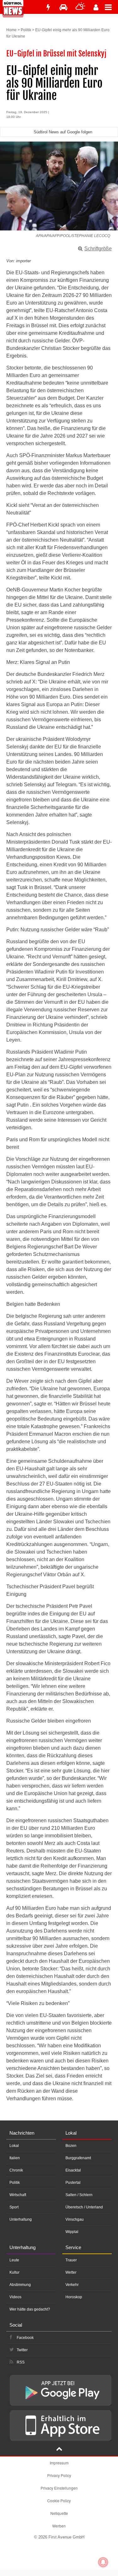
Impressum (59, 2463)
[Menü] (111, 7)
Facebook (25, 2338)
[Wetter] (80, 7)
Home (11, 30)
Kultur (14, 2272)
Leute (14, 2260)
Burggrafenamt (78, 2158)
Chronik (16, 2170)
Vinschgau (75, 2219)
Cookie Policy (59, 2500)
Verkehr (72, 2285)
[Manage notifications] (103, 2562)
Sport (14, 2207)
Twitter (22, 2350)
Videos (15, 2297)
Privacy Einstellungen (59, 2488)
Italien (15, 2158)
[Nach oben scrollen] (59, 2450)
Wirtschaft (18, 2195)
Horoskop (74, 2297)
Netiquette (59, 2513)
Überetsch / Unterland (84, 2207)
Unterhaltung (21, 2219)
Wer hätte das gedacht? (30, 2309)
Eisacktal (73, 2170)
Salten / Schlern (79, 2195)
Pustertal (73, 2183)
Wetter (71, 2272)
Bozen (71, 2146)
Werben (59, 2526)
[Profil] (96, 7)
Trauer (71, 2260)
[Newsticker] (48, 7)
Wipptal (72, 2232)
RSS (21, 2362)
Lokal (14, 2146)
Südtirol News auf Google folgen (63, 132)
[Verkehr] (63, 7)
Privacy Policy (59, 2475)
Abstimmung (20, 2285)
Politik (26, 30)
